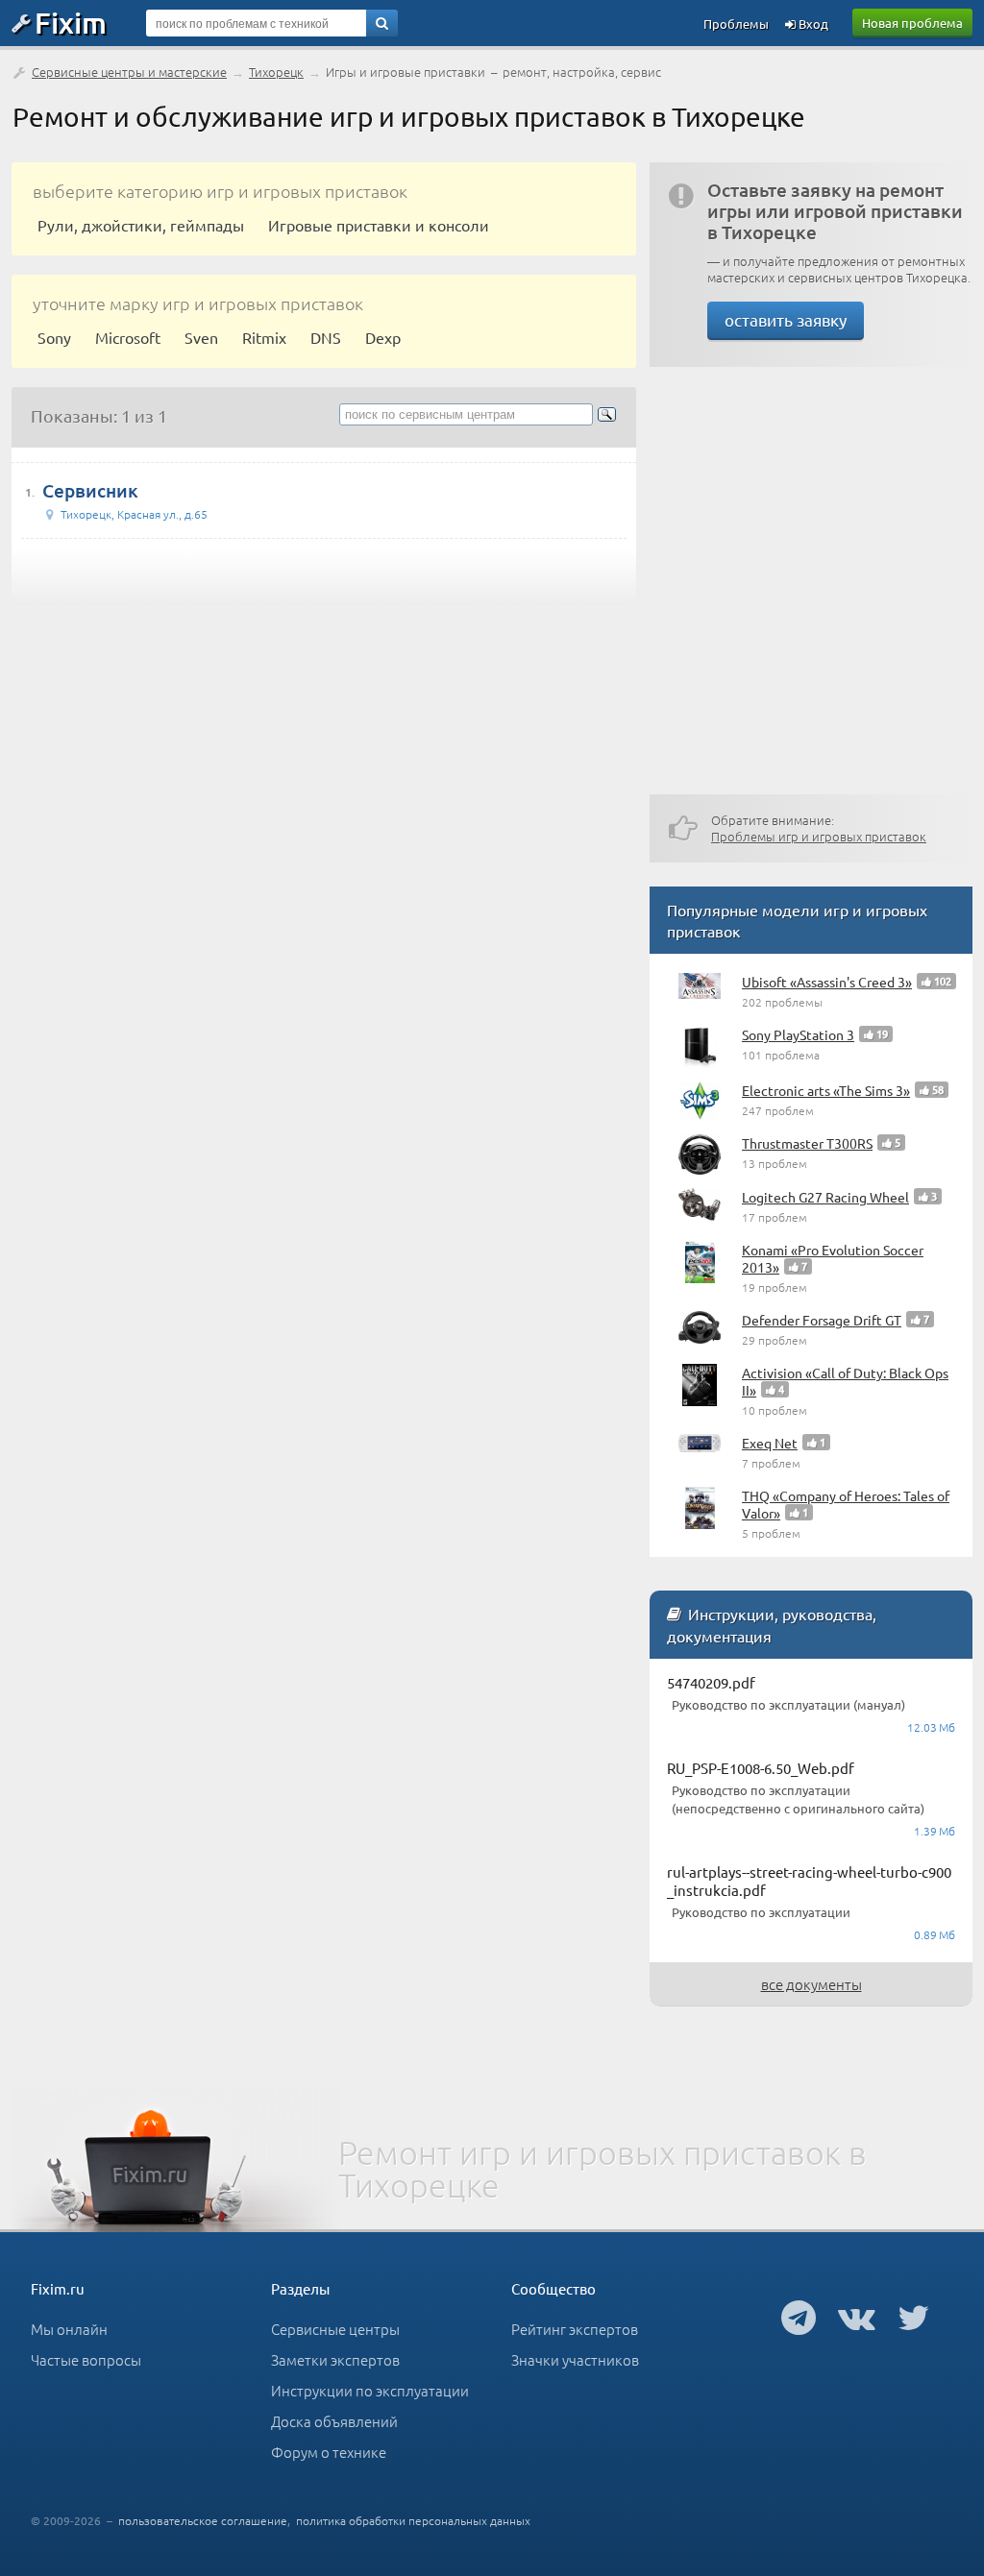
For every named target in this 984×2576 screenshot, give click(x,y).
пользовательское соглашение (203, 2520)
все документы (812, 1984)
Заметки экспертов (335, 2359)
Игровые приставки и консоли (379, 225)
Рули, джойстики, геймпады (141, 225)
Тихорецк (276, 72)
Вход (812, 24)
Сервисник (90, 490)
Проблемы (736, 24)
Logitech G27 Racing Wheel (825, 1197)
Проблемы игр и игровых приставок (819, 836)
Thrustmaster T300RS (807, 1143)
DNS (326, 337)
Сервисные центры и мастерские (129, 72)
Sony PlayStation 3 (798, 1034)
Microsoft (128, 337)
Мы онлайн (69, 2329)
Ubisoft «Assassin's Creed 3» (827, 982)
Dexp (383, 337)
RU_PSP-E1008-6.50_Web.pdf (761, 1768)
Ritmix (264, 337)
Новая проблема (912, 23)
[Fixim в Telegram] (799, 2317)
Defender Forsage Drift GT (822, 1320)
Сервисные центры (335, 2329)
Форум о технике (329, 2452)
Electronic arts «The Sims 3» (826, 1090)
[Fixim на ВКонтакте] (857, 2317)
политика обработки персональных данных (413, 2520)
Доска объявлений (334, 2421)
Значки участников (575, 2359)
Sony (54, 337)
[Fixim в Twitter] (913, 2317)
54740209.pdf (711, 1682)
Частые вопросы (86, 2359)
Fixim (71, 22)
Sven (201, 337)
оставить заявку (786, 319)
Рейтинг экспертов (575, 2329)
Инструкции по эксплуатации (370, 2390)
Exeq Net (770, 1443)
